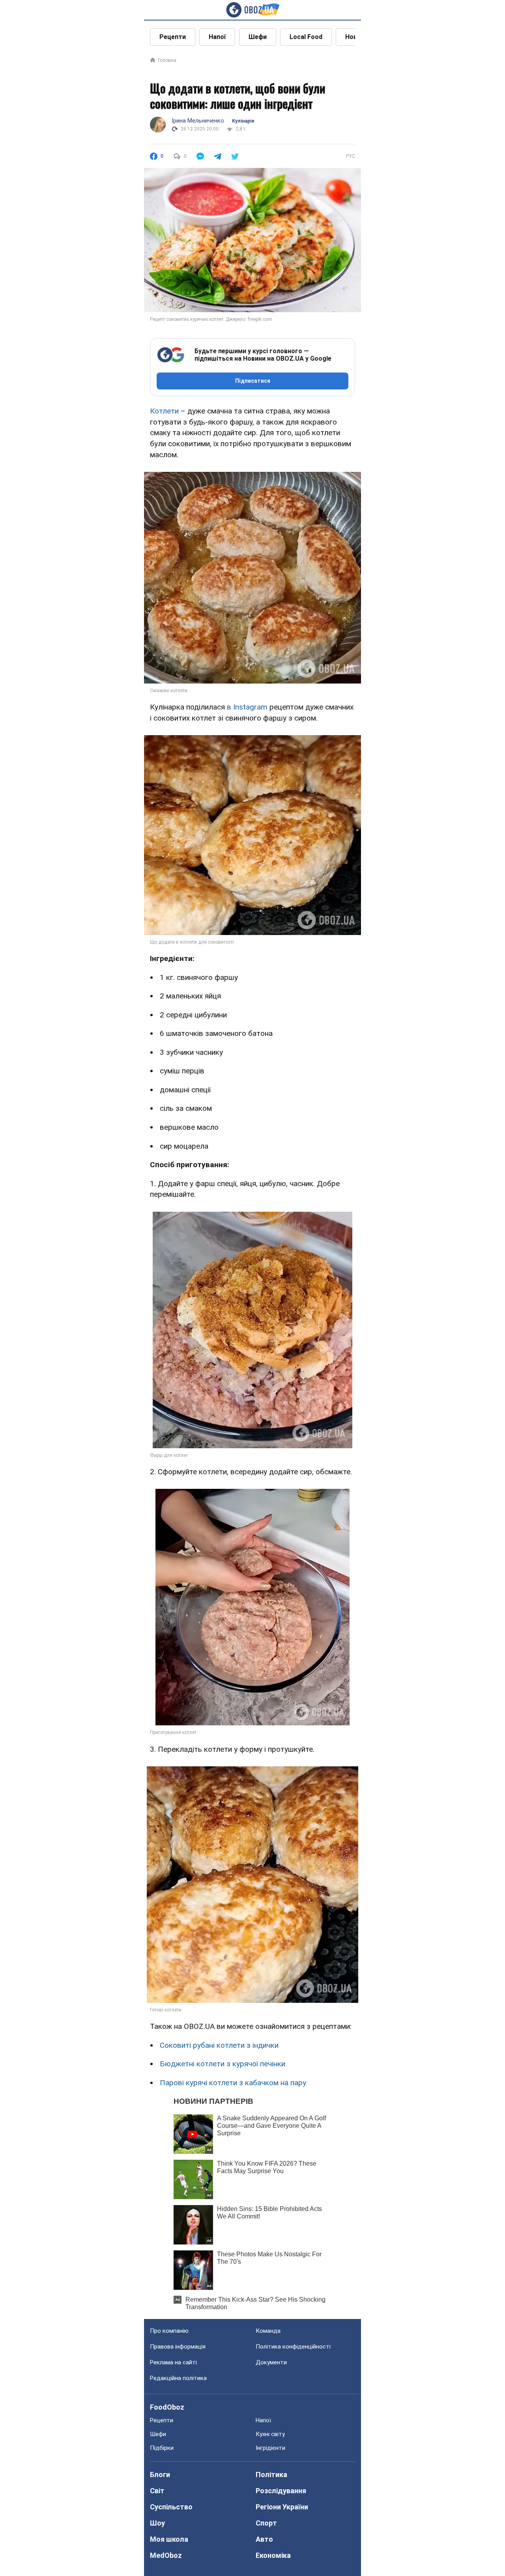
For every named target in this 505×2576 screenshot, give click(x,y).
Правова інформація (178, 2347)
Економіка (273, 2555)
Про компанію (169, 2331)
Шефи (258, 37)
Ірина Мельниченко (198, 121)
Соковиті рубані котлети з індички (219, 2045)
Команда (268, 2331)
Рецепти (173, 37)
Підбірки (162, 2448)
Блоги (160, 2474)
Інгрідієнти (270, 2448)
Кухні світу (270, 2434)
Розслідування (281, 2491)
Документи (271, 2362)
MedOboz (166, 2555)
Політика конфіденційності (293, 2347)
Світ (157, 2491)
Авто (264, 2539)
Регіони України (282, 2507)
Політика (271, 2474)
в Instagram (246, 707)
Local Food (306, 37)
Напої (217, 37)
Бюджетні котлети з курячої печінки (223, 2064)
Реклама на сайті (173, 2362)
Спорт (266, 2523)
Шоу (157, 2523)
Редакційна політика (178, 2378)
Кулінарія (243, 121)
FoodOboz (167, 2407)
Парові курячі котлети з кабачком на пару (233, 2083)
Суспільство (171, 2507)
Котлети (164, 411)
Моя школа (169, 2539)
